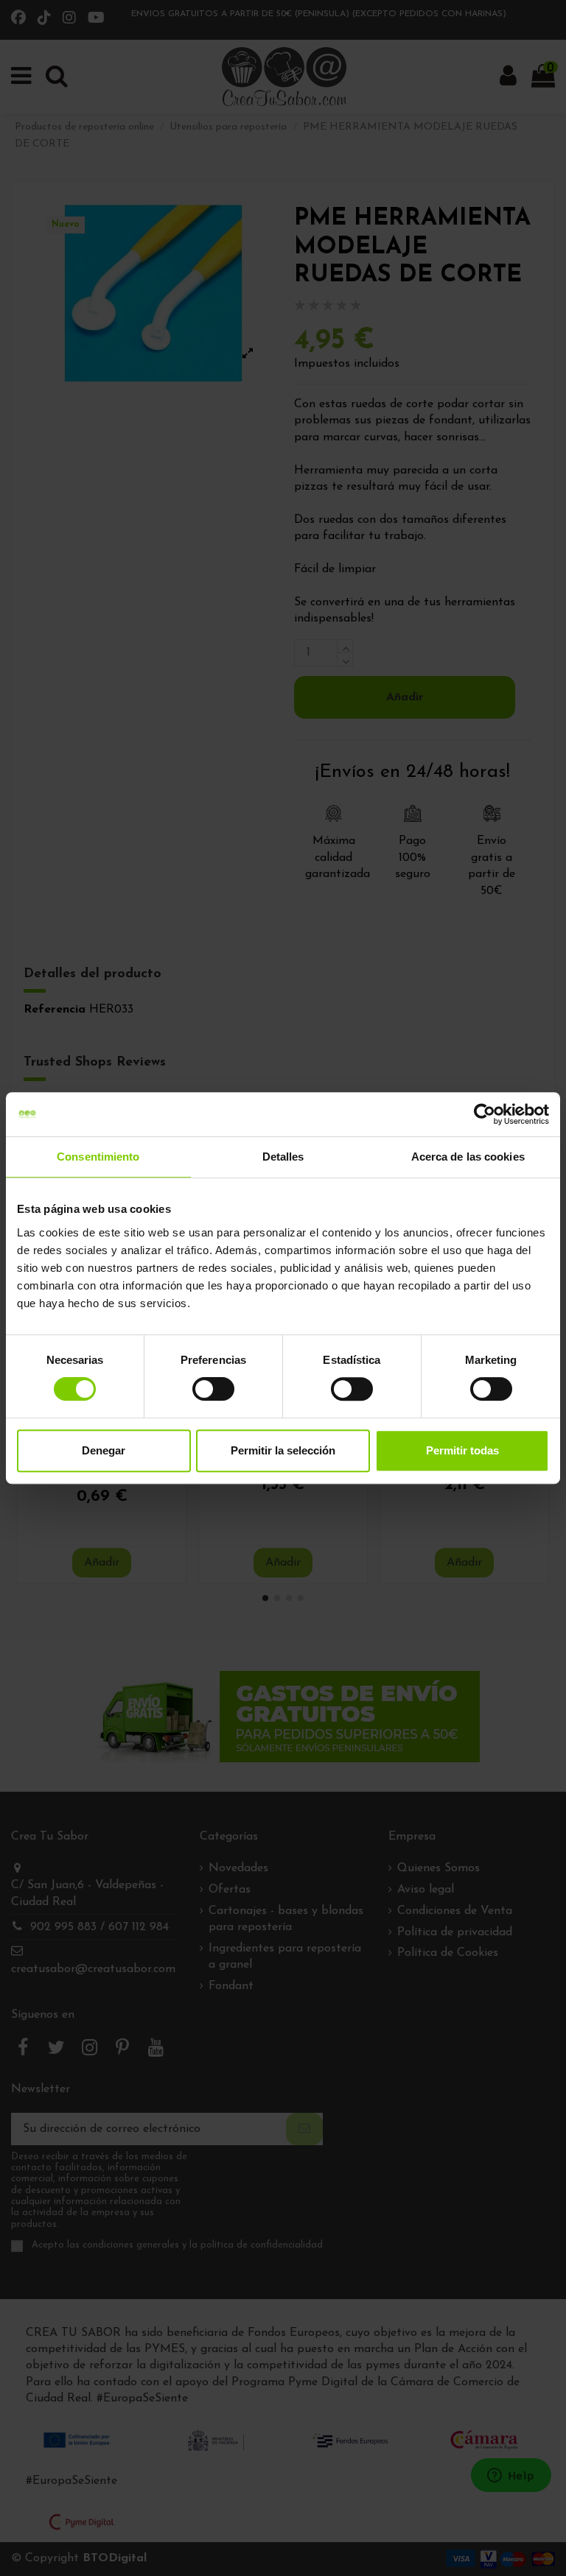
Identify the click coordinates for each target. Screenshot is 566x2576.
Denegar (104, 1450)
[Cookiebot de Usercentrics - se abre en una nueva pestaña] (485, 1114)
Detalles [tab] (283, 1157)
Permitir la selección (283, 1450)
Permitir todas (462, 1450)
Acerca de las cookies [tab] (468, 1157)
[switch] (213, 1389)
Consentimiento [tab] (98, 1157)
